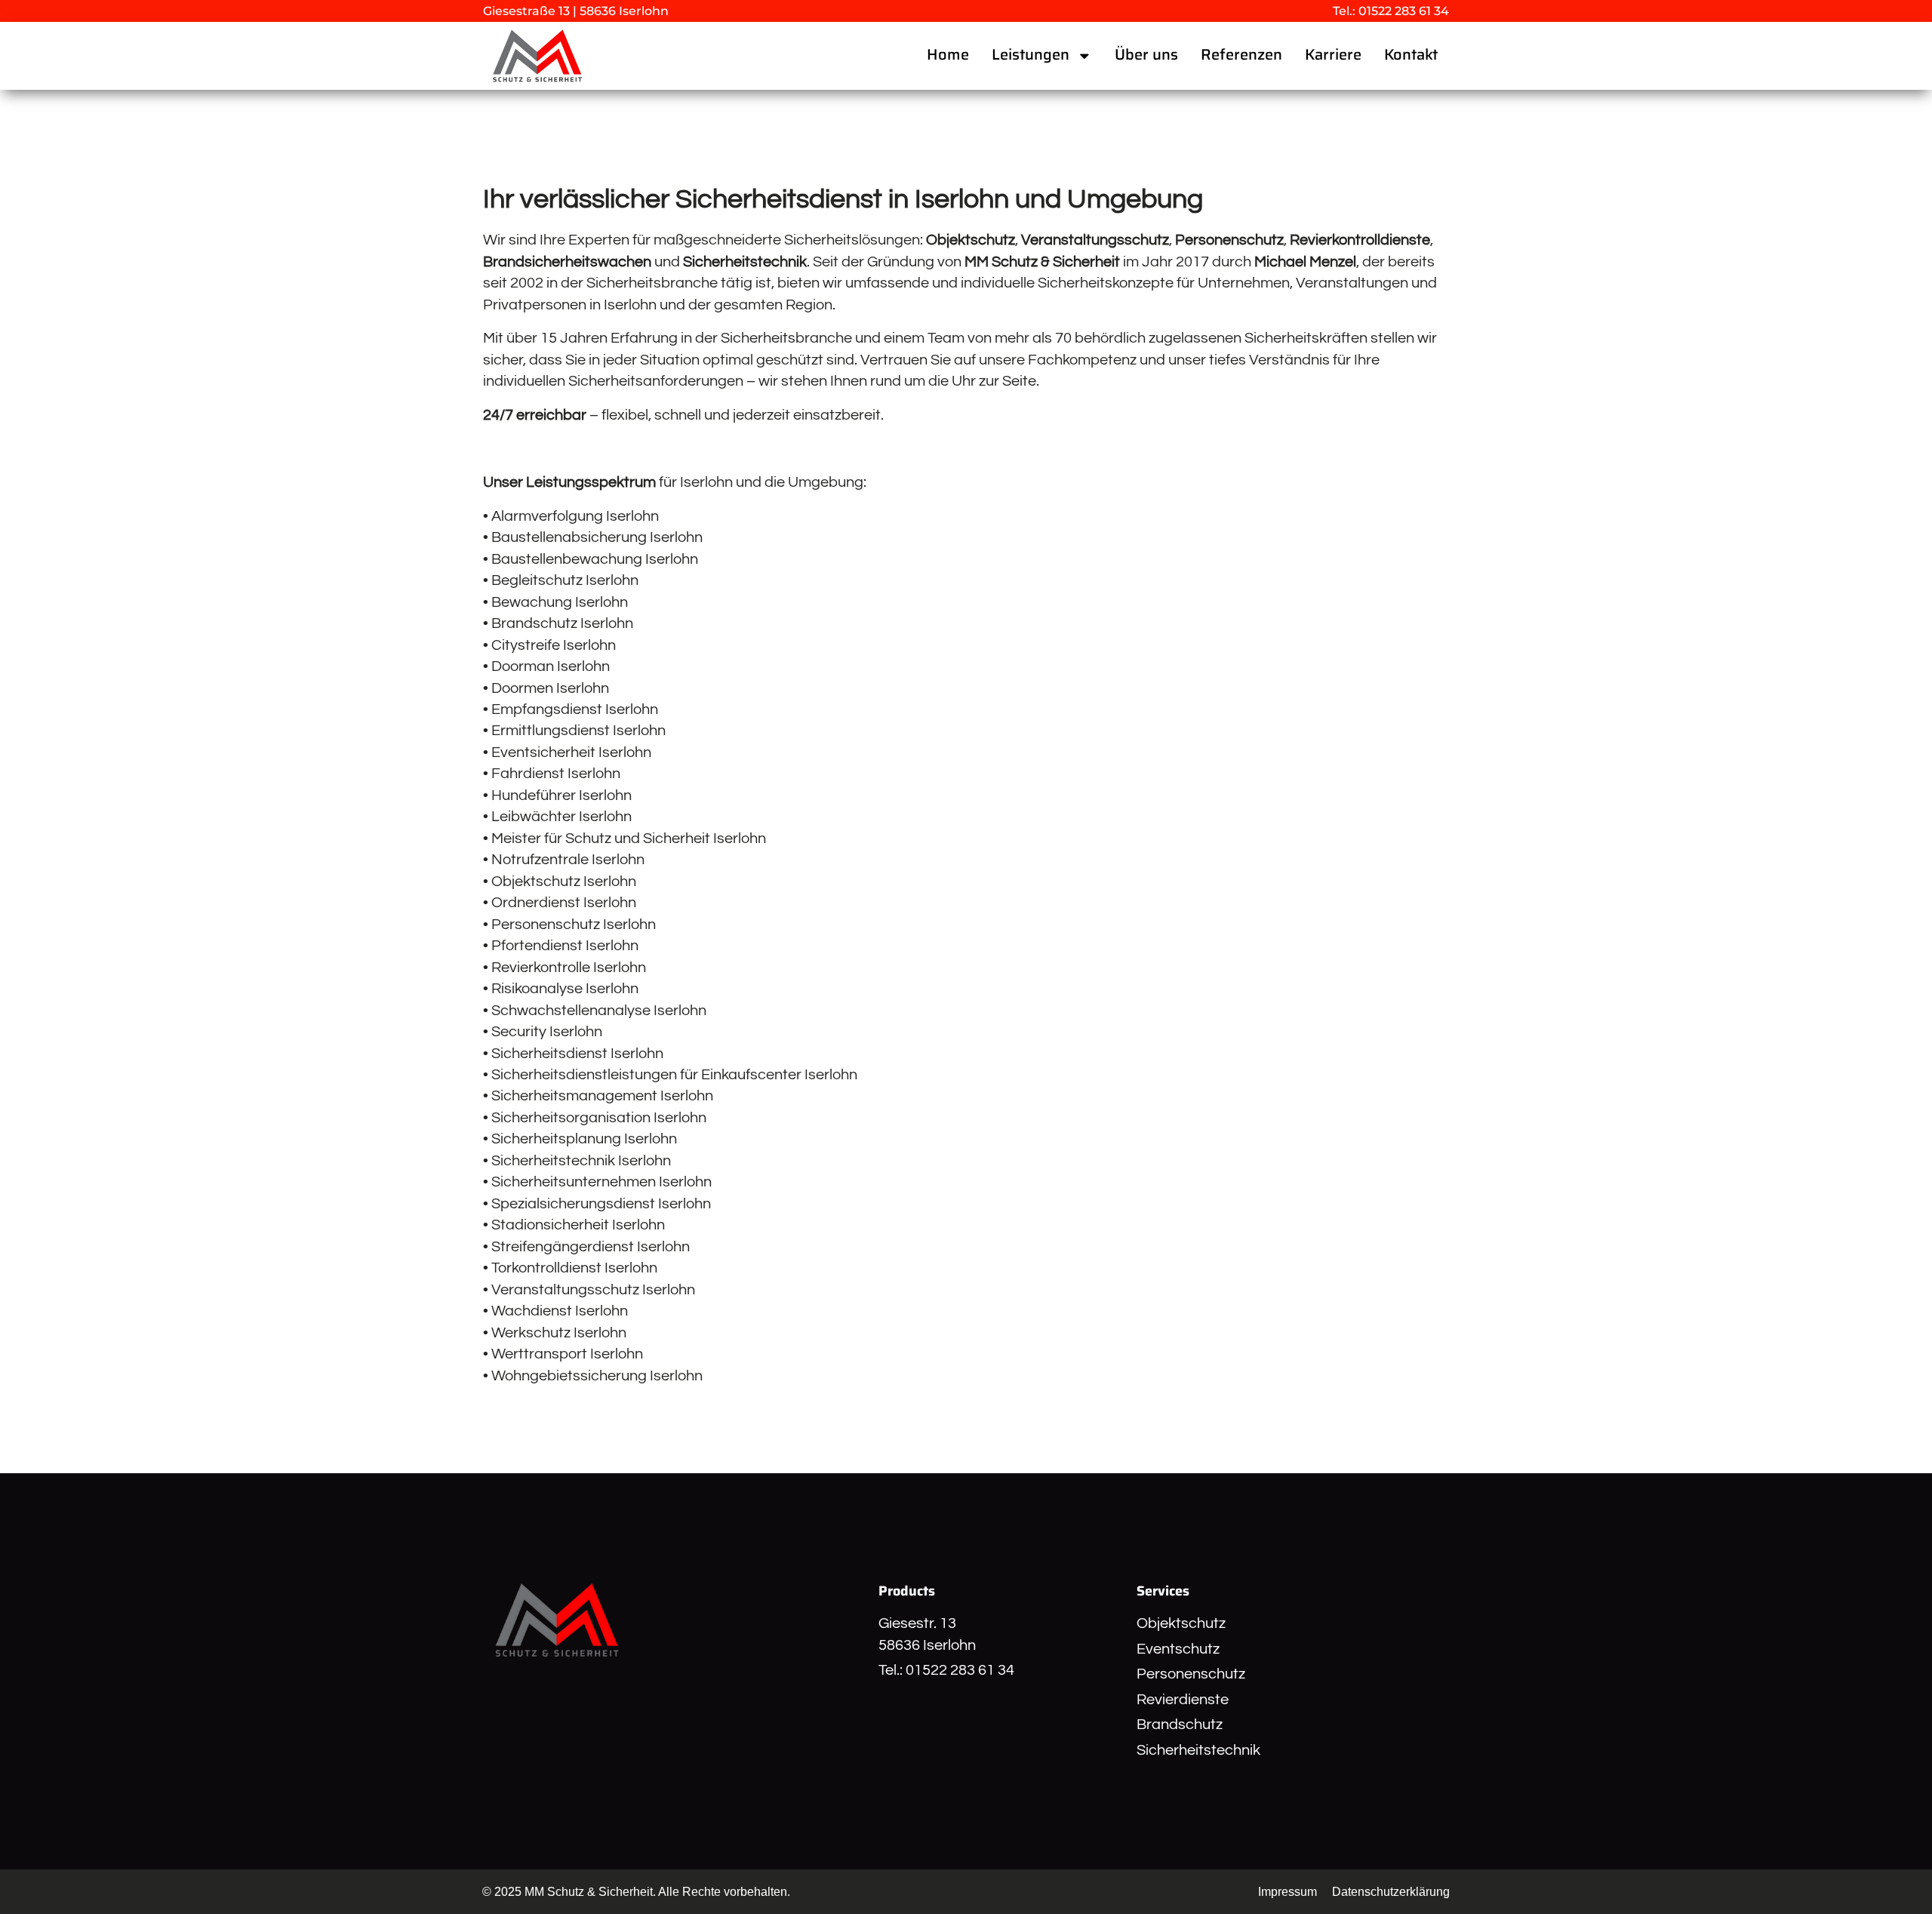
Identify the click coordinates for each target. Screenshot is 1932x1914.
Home (948, 55)
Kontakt (1411, 55)
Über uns (1146, 55)
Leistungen (1031, 55)
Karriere (1333, 55)
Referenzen (1241, 55)
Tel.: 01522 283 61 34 (1391, 11)
